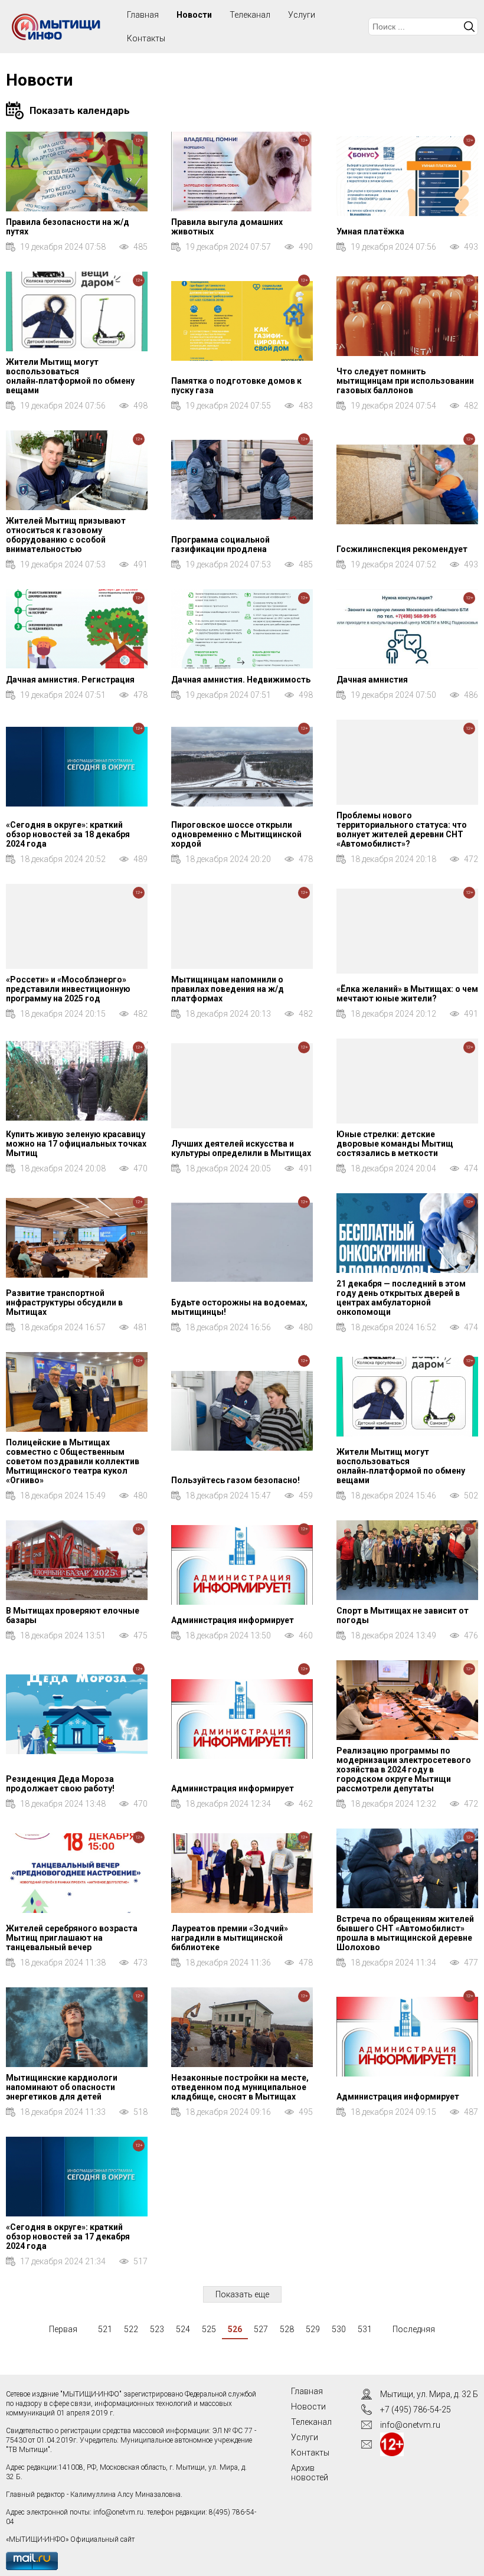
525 (209, 2329)
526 (235, 2329)
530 (339, 2329)
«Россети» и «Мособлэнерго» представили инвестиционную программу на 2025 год (68, 989)
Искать (469, 27)
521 (105, 2329)
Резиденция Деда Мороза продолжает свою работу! (60, 1784)
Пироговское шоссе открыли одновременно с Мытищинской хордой (236, 834)
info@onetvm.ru (118, 2512)
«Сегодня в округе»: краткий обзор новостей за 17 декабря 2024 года (68, 2237)
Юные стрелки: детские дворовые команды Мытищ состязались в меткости (395, 1144)
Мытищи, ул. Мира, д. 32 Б (429, 2394)
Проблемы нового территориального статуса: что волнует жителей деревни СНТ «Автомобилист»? (402, 830)
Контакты (146, 38)
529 (313, 2329)
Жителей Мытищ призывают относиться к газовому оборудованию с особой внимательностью (66, 535)
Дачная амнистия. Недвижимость (241, 680)
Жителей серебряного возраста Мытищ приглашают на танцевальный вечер (72, 1938)
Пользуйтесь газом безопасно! (236, 1480)
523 (157, 2329)
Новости (194, 15)
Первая (63, 2329)
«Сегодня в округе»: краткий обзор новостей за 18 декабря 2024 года (68, 834)
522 (131, 2329)
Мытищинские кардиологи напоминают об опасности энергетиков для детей (62, 2087)
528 (287, 2329)
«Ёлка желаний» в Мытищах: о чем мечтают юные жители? (407, 994)
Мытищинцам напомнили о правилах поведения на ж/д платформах (228, 989)
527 (261, 2329)
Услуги (302, 15)
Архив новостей (310, 2473)
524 (183, 2329)
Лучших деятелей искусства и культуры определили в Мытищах (241, 1148)
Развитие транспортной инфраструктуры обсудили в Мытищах (64, 1302)
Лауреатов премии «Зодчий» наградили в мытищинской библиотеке (230, 1938)
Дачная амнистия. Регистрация (70, 680)
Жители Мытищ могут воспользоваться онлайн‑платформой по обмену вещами (70, 376)
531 (365, 2329)
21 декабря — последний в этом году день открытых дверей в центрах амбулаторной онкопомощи (401, 1298)
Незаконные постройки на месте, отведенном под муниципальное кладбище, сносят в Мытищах (240, 2087)
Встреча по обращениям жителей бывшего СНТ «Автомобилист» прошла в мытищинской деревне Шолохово (405, 1933)
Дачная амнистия (372, 680)
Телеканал (250, 15)
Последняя (414, 2329)
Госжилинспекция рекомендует (402, 549)
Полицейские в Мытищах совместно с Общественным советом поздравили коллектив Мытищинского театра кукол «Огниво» (73, 1461)
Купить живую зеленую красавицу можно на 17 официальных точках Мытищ (76, 1144)
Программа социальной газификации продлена (220, 544)
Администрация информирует (233, 1620)
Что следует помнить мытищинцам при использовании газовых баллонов (405, 381)
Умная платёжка (370, 231)
